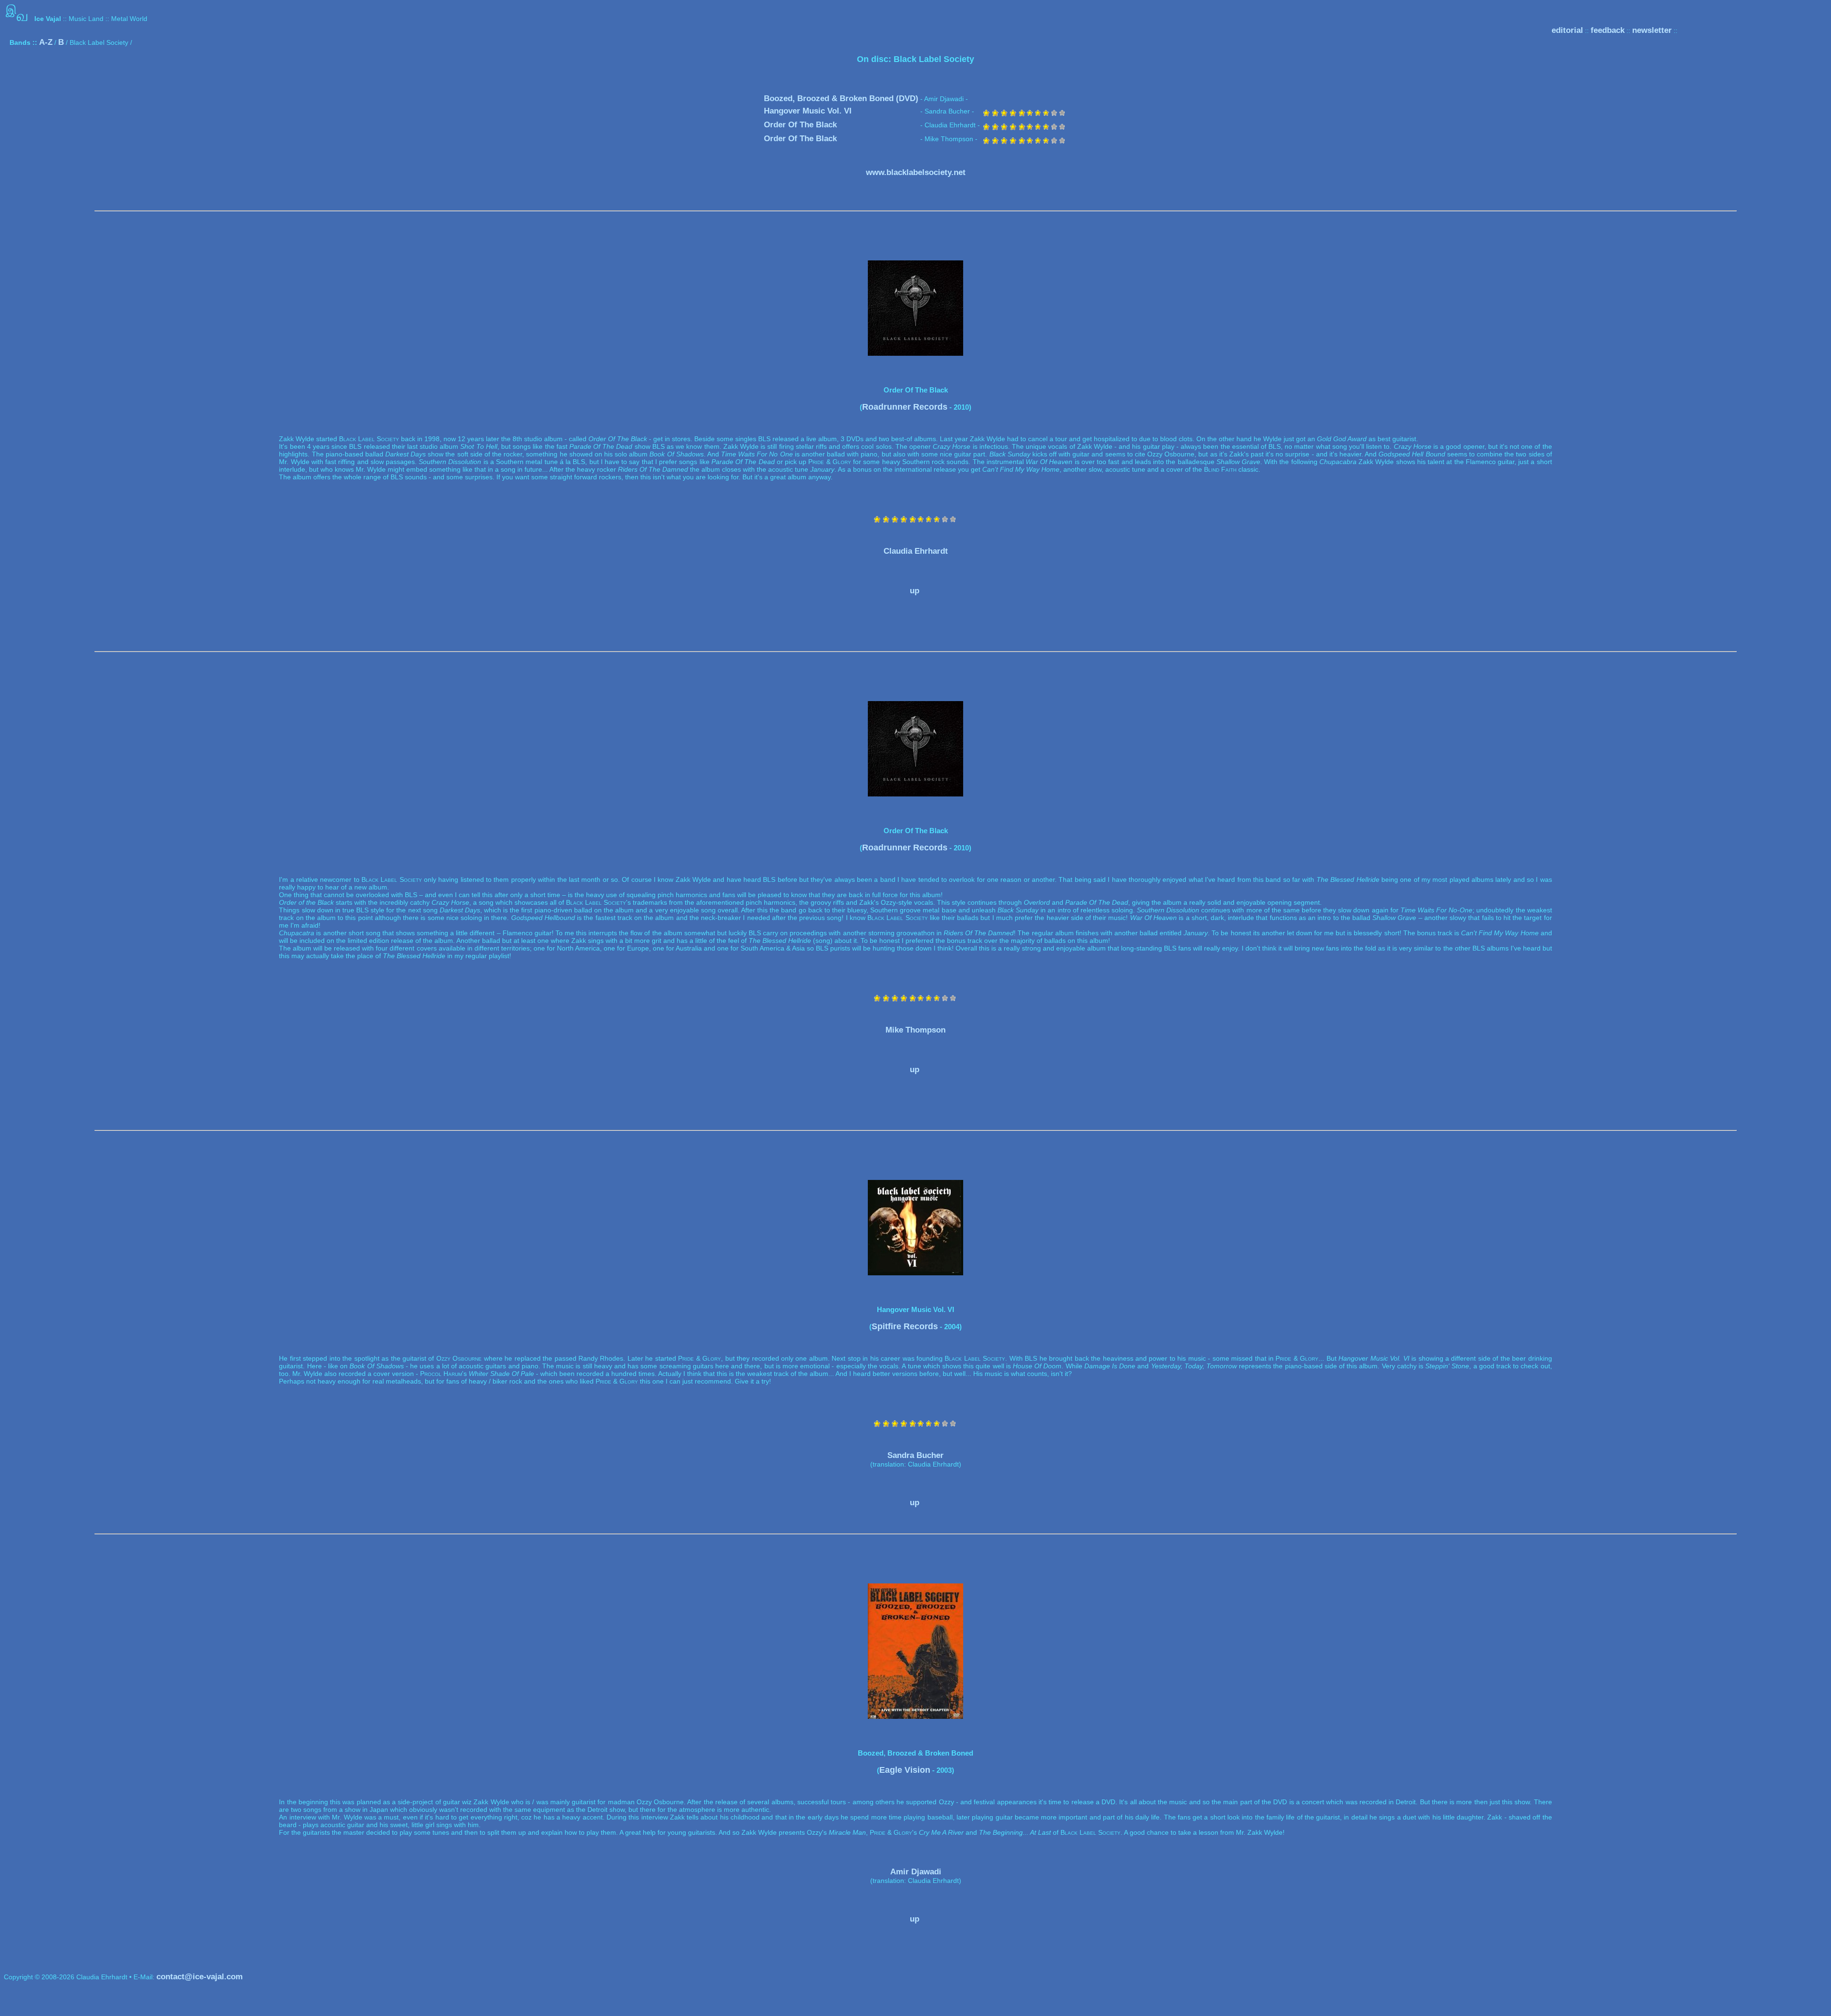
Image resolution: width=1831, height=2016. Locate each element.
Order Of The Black (800, 125)
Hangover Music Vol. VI (808, 111)
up (915, 591)
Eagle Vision (905, 1770)
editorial (1567, 30)
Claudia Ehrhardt (916, 551)
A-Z (46, 42)
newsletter (1652, 30)
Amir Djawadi (916, 1872)
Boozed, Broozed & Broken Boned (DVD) (841, 98)
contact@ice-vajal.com (200, 1977)
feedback (1608, 30)
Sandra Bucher (915, 1455)
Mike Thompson (915, 1030)
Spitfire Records (905, 1326)
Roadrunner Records (905, 407)
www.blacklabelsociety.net (916, 172)
